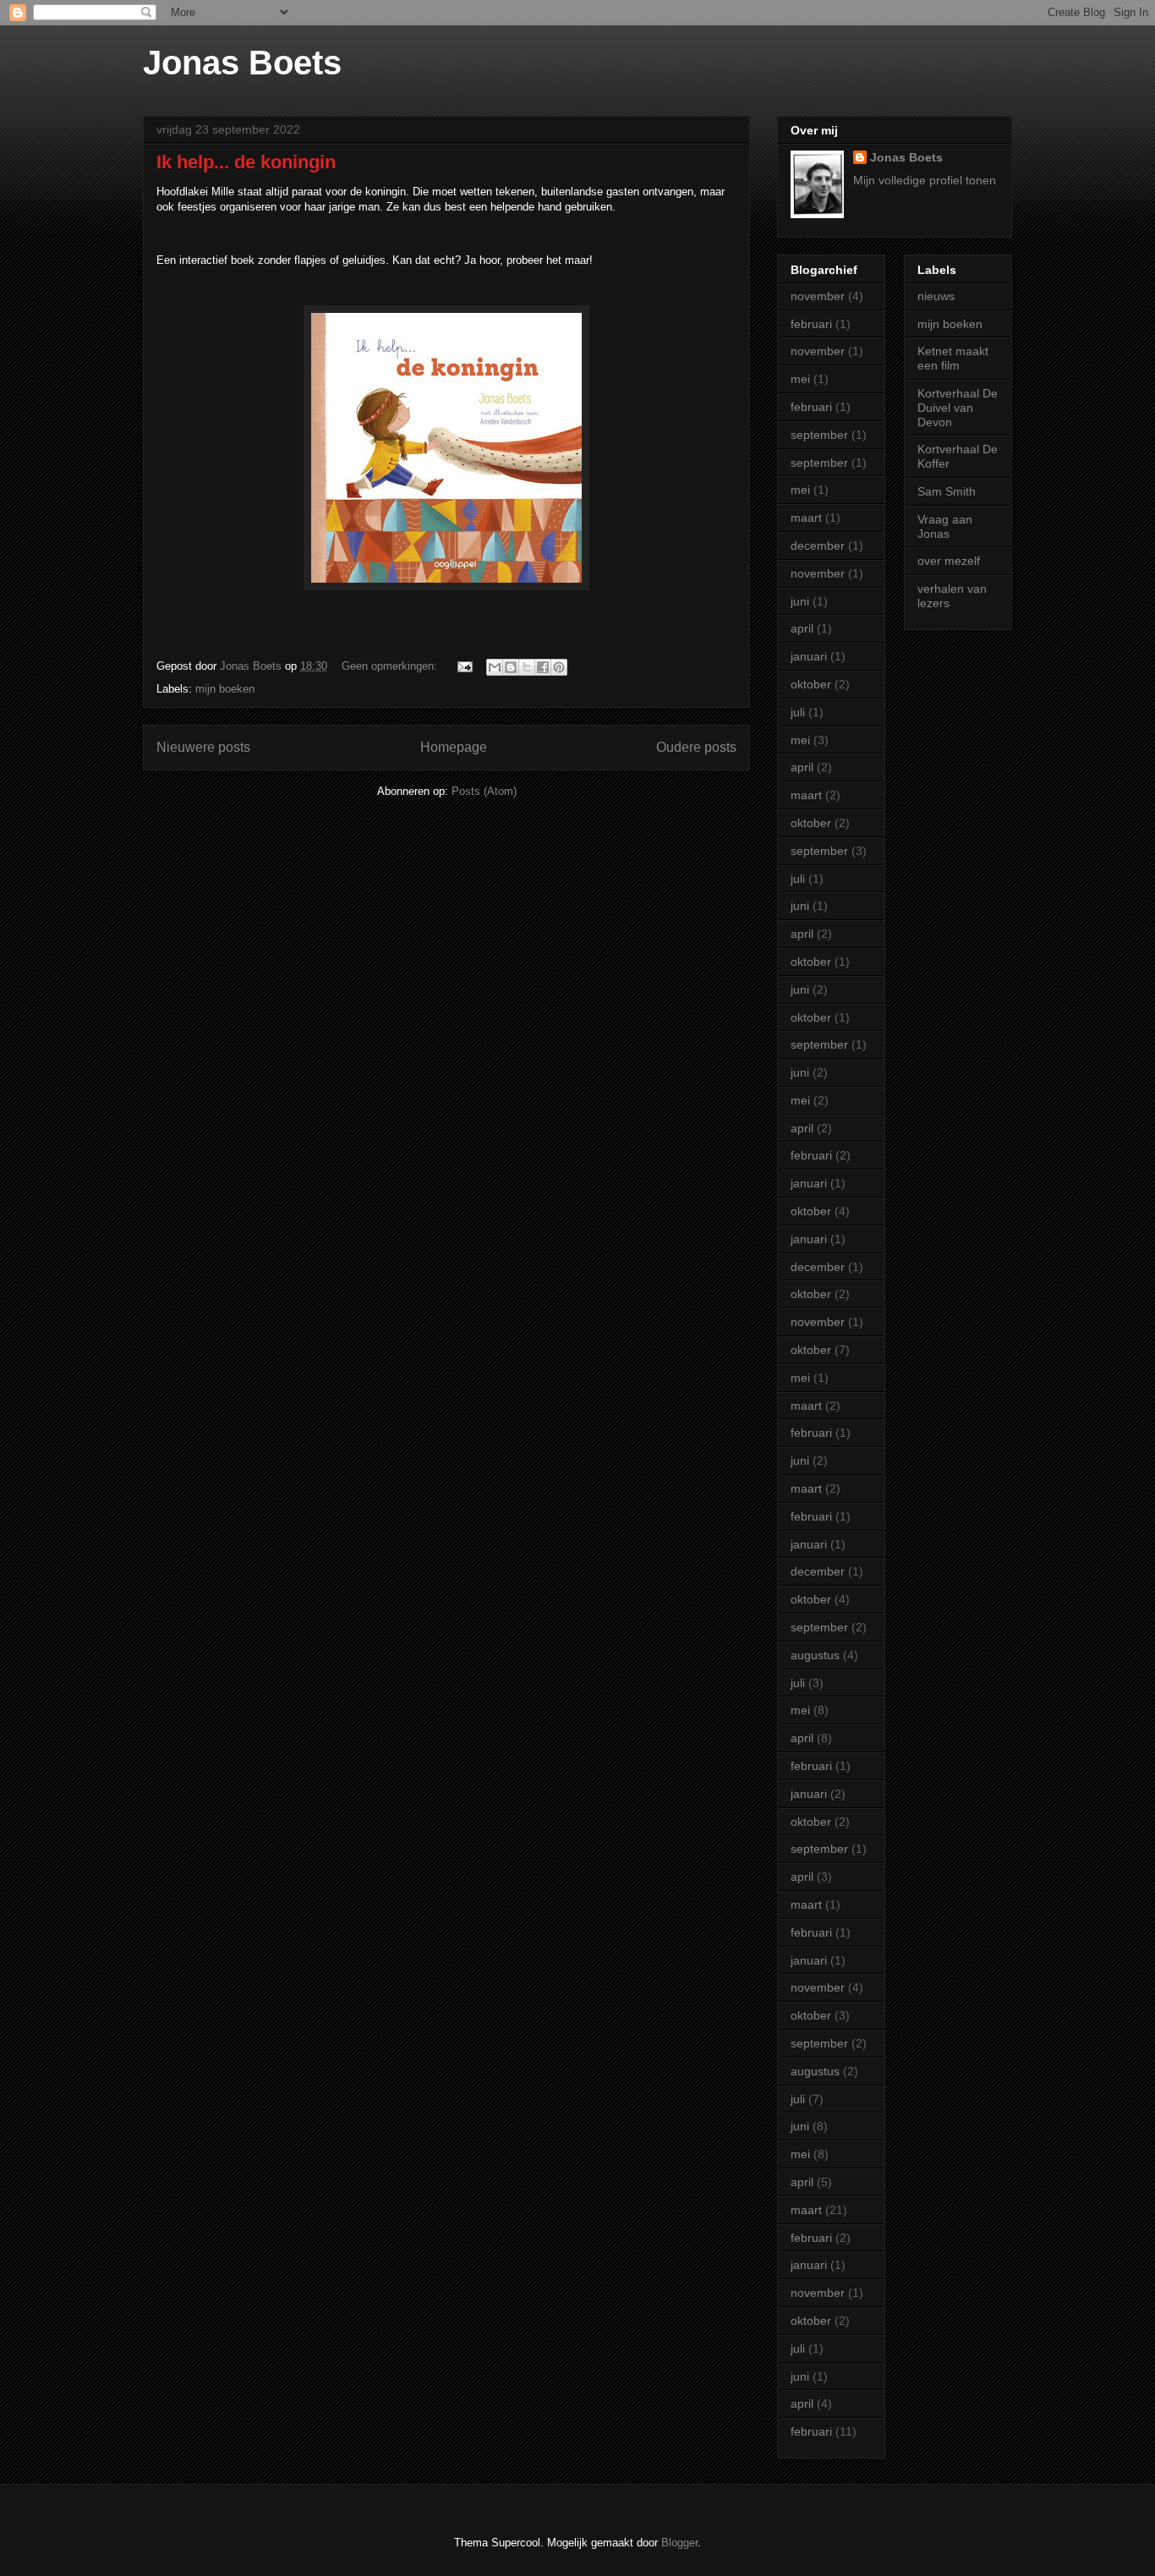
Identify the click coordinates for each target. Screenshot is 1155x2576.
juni (800, 601)
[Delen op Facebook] (543, 667)
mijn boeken (225, 689)
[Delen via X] (527, 667)
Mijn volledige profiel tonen (925, 180)
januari (809, 656)
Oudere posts (696, 747)
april (802, 628)
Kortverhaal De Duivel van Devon (958, 408)
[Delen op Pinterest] (559, 667)
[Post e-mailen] (464, 666)
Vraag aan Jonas (945, 526)
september (819, 435)
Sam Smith (947, 491)
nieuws (936, 296)
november (818, 296)
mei (800, 379)
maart (806, 518)
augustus (815, 1655)
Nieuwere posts (203, 747)
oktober (811, 684)
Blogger (679, 2543)
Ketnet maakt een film (953, 358)
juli (798, 712)
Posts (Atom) (484, 791)
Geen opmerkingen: (391, 666)
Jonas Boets (242, 63)
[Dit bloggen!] (511, 667)
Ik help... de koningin (246, 162)
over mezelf (949, 561)
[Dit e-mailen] (495, 667)
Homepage (454, 747)
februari (811, 324)
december (818, 545)
